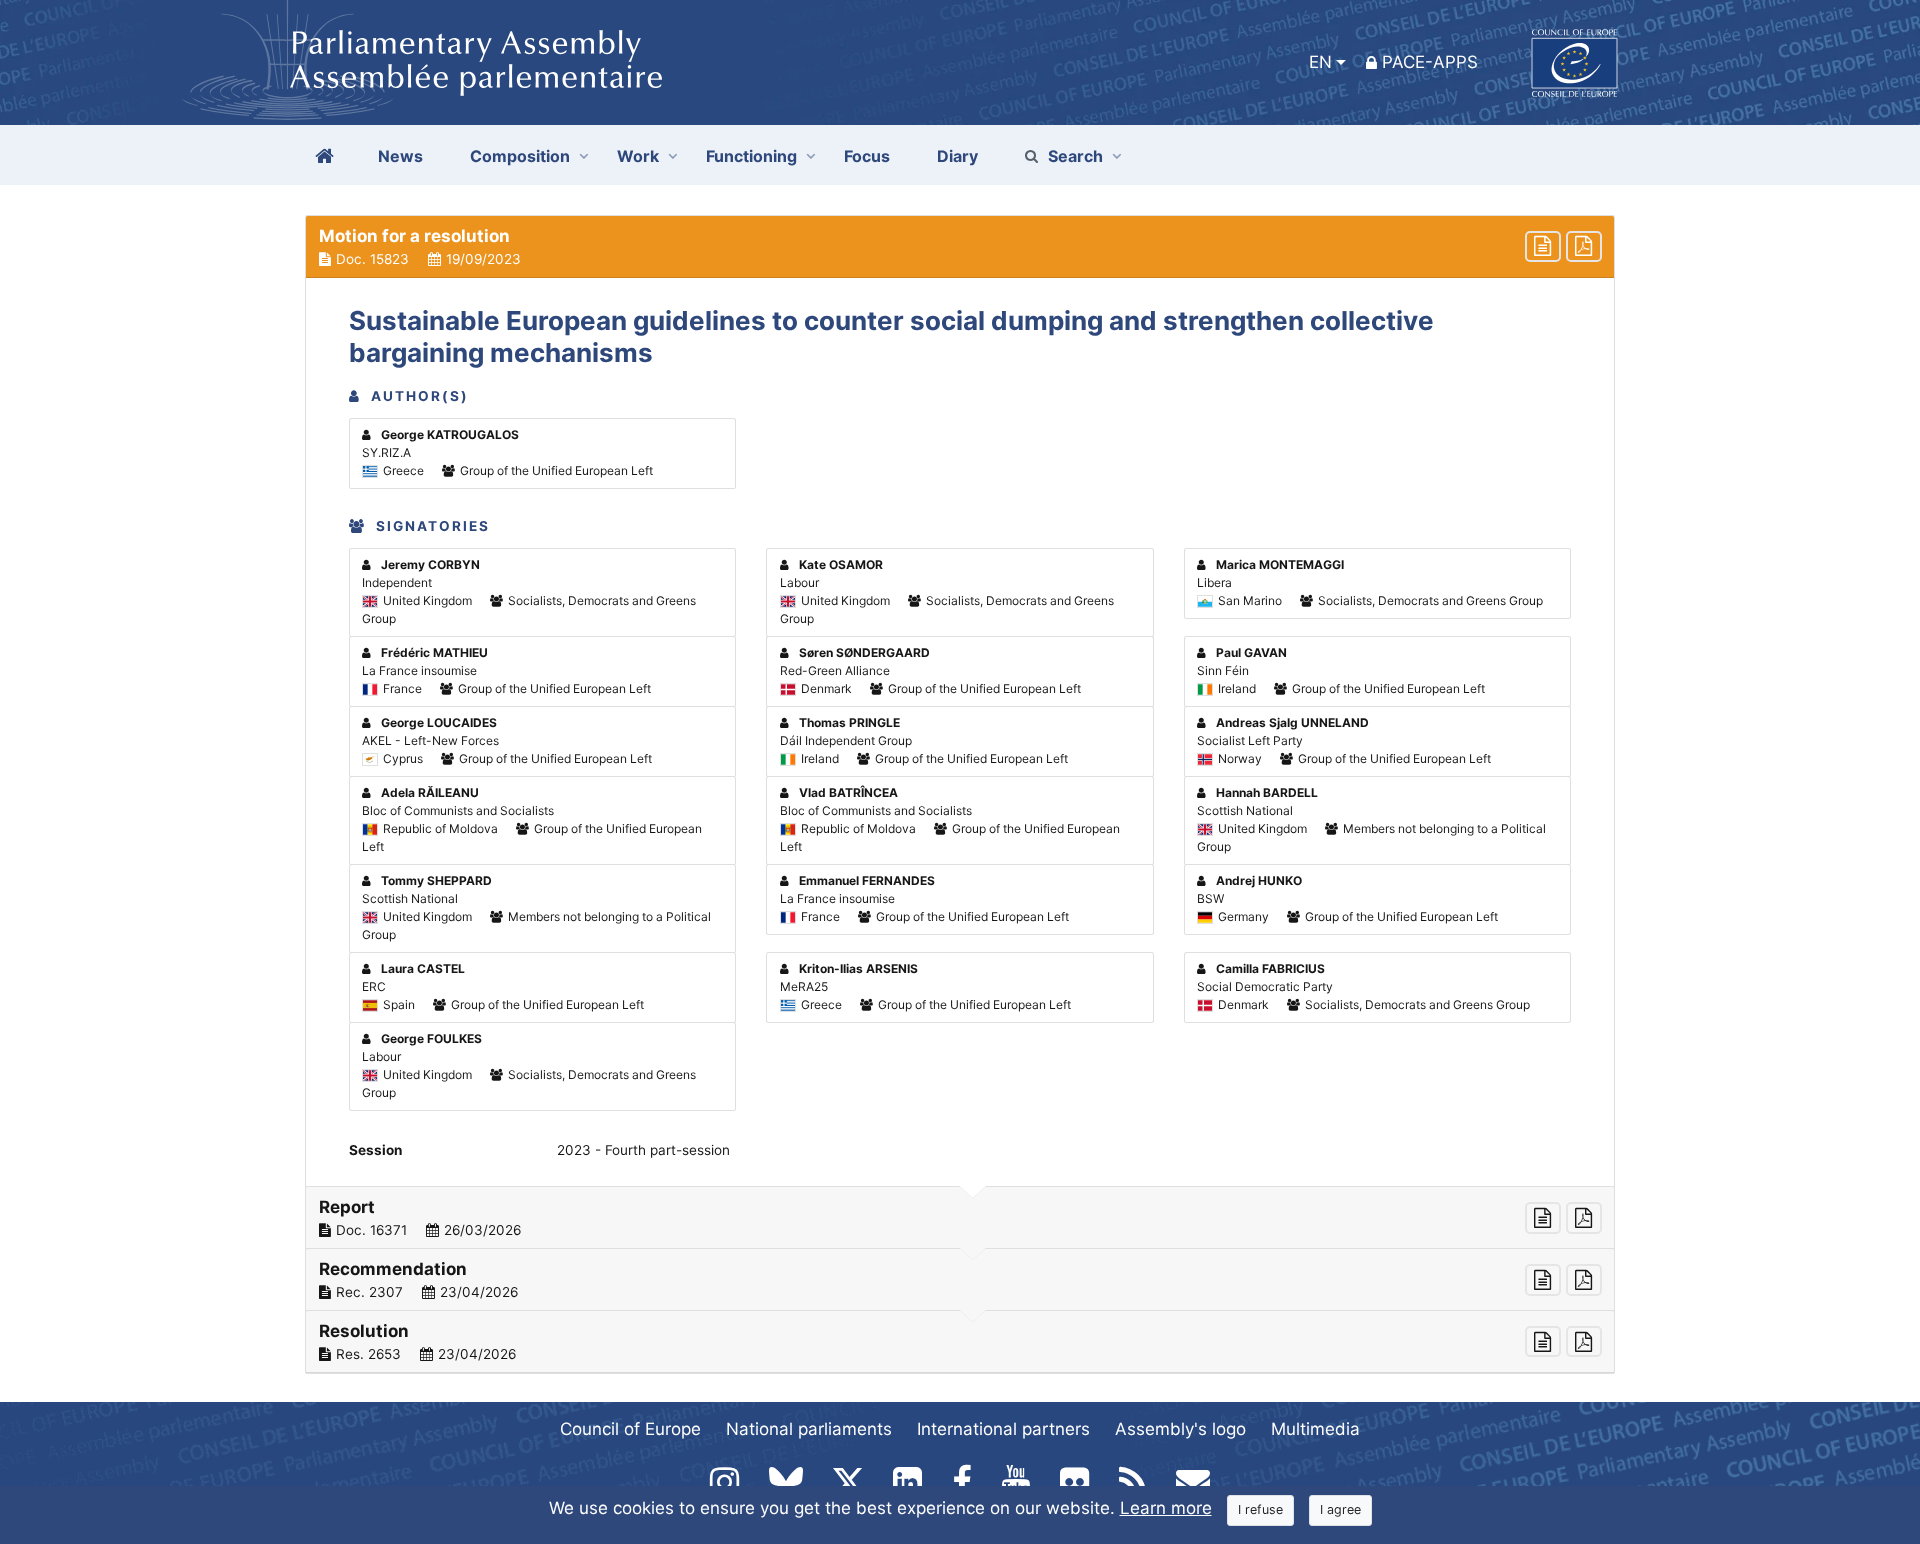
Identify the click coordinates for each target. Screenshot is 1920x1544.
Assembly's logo (1180, 1429)
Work (638, 156)
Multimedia (1315, 1429)
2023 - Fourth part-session (643, 1150)
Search (1075, 156)
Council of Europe (630, 1429)
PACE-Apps (1430, 62)
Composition (520, 156)
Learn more (1166, 1508)
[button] (960, 247)
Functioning (751, 156)
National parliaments (809, 1429)
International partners (1003, 1429)
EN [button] (1320, 62)
